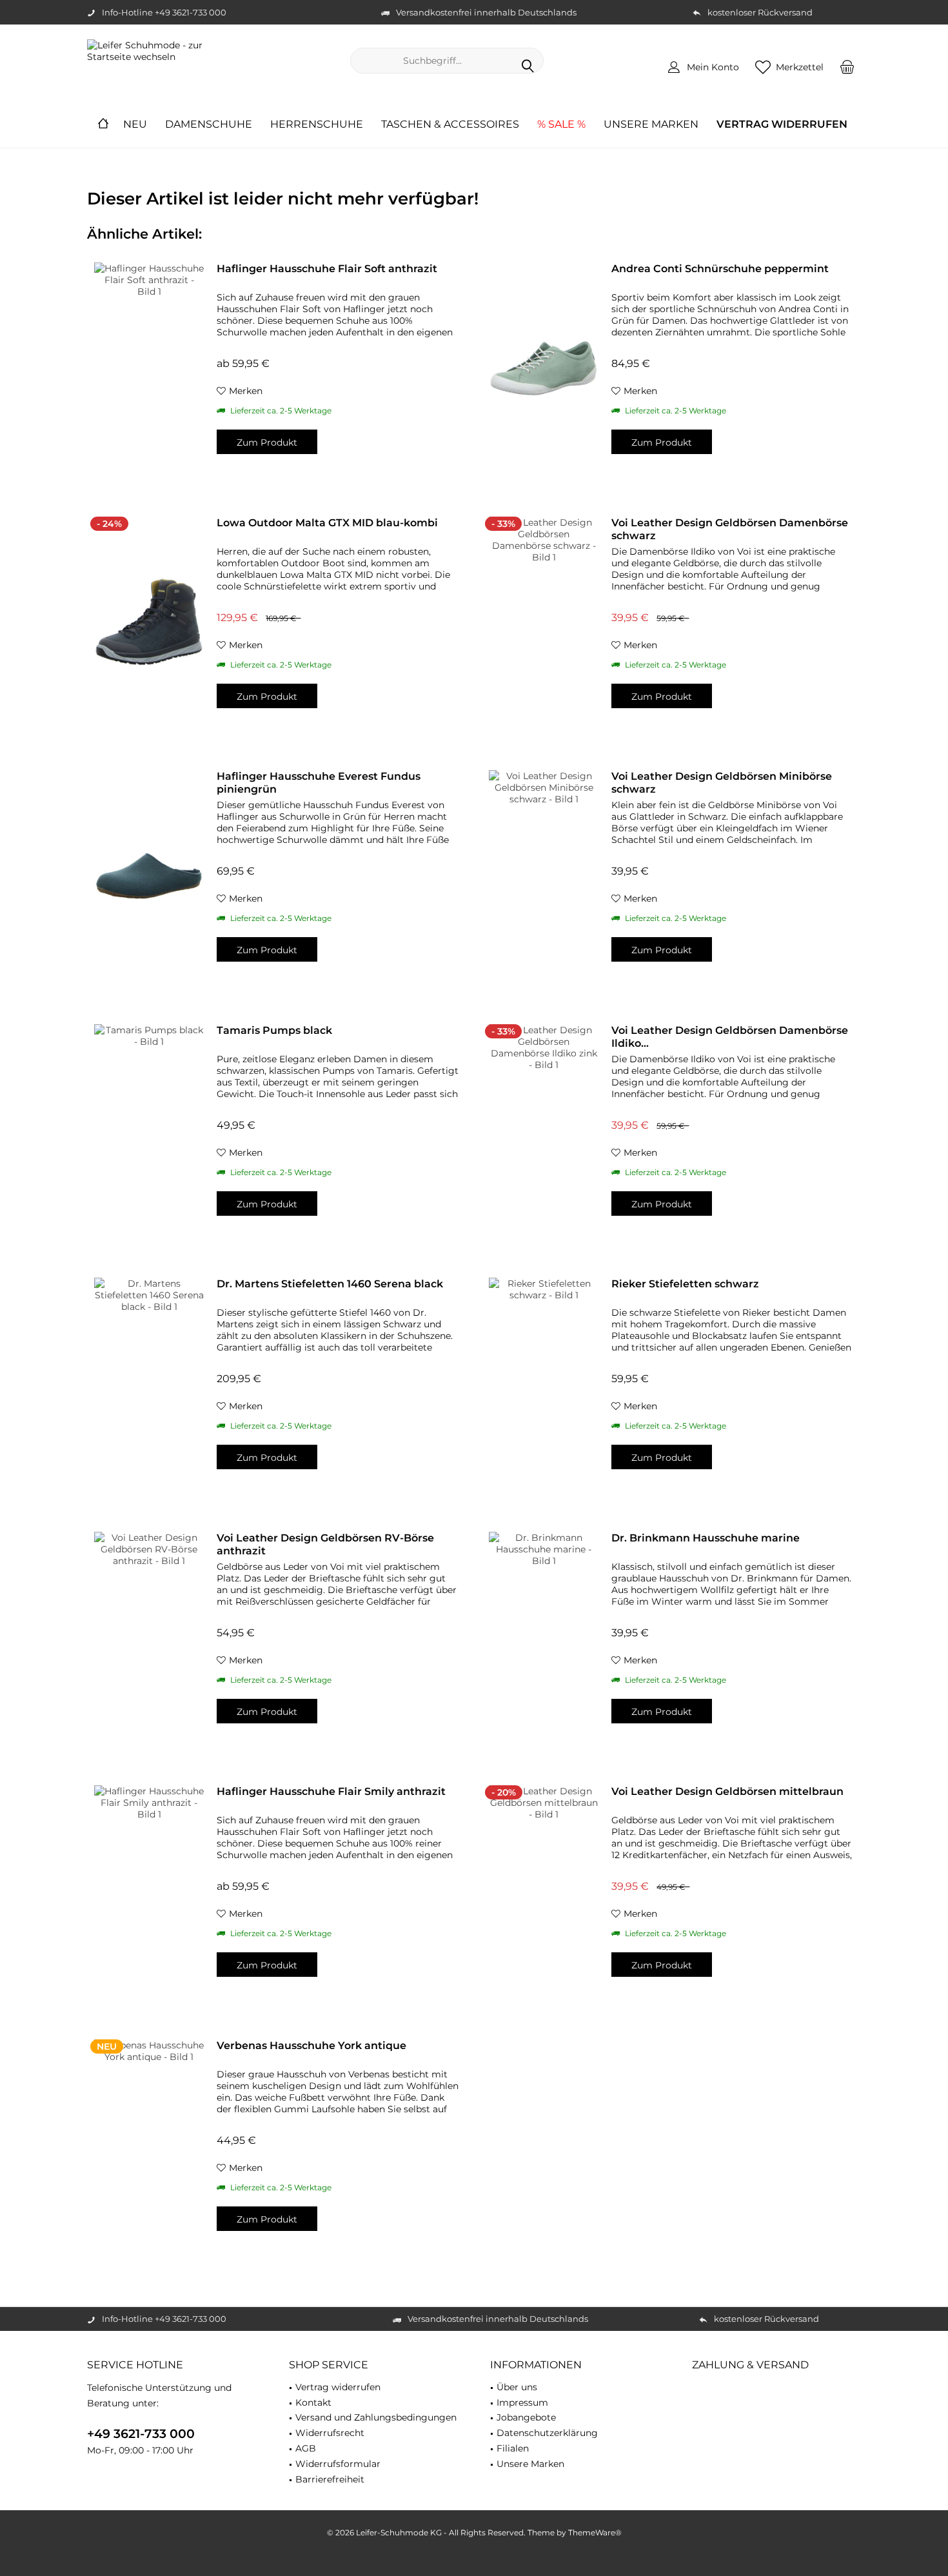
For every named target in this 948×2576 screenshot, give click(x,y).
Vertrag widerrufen (338, 2387)
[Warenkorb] (847, 66)
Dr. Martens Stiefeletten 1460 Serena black (330, 1284)
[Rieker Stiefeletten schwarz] (544, 1383)
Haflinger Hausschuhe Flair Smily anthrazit (331, 1791)
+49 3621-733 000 (141, 2434)
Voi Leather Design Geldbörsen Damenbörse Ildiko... (730, 1037)
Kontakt (313, 2403)
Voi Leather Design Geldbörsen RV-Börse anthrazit (325, 1544)
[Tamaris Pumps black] (149, 1130)
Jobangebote (526, 2417)
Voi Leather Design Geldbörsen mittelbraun (727, 1791)
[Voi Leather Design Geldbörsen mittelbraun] (544, 1891)
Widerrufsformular (338, 2464)
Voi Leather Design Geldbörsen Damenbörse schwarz (730, 529)
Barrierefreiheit (330, 2479)
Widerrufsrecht (330, 2433)
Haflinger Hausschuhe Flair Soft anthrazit (327, 269)
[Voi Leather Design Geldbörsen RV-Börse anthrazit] (149, 1637)
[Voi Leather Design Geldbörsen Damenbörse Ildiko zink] (544, 1130)
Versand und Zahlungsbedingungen (376, 2417)
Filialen (513, 2448)
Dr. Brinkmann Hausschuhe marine (706, 1538)
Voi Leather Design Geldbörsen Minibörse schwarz (722, 783)
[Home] (103, 125)
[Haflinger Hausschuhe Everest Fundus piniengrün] (149, 876)
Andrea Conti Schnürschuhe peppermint (720, 269)
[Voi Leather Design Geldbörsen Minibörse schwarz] (544, 876)
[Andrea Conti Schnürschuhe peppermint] (544, 368)
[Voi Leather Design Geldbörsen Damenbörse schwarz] (544, 622)
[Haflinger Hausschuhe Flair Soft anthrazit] (149, 368)
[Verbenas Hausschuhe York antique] (149, 2145)
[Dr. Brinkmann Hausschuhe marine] (544, 1637)
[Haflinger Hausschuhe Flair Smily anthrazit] (149, 1891)
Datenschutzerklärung (547, 2433)
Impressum (522, 2403)
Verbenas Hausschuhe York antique (311, 2046)
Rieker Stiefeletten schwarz (685, 1284)
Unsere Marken (530, 2464)
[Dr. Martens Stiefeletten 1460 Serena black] (149, 1383)
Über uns (517, 2387)
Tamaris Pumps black (274, 1030)
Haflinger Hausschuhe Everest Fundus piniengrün (319, 783)
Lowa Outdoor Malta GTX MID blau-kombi (327, 523)
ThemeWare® (595, 2532)
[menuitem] (847, 66)
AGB (306, 2448)
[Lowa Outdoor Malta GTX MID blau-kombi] (149, 622)
